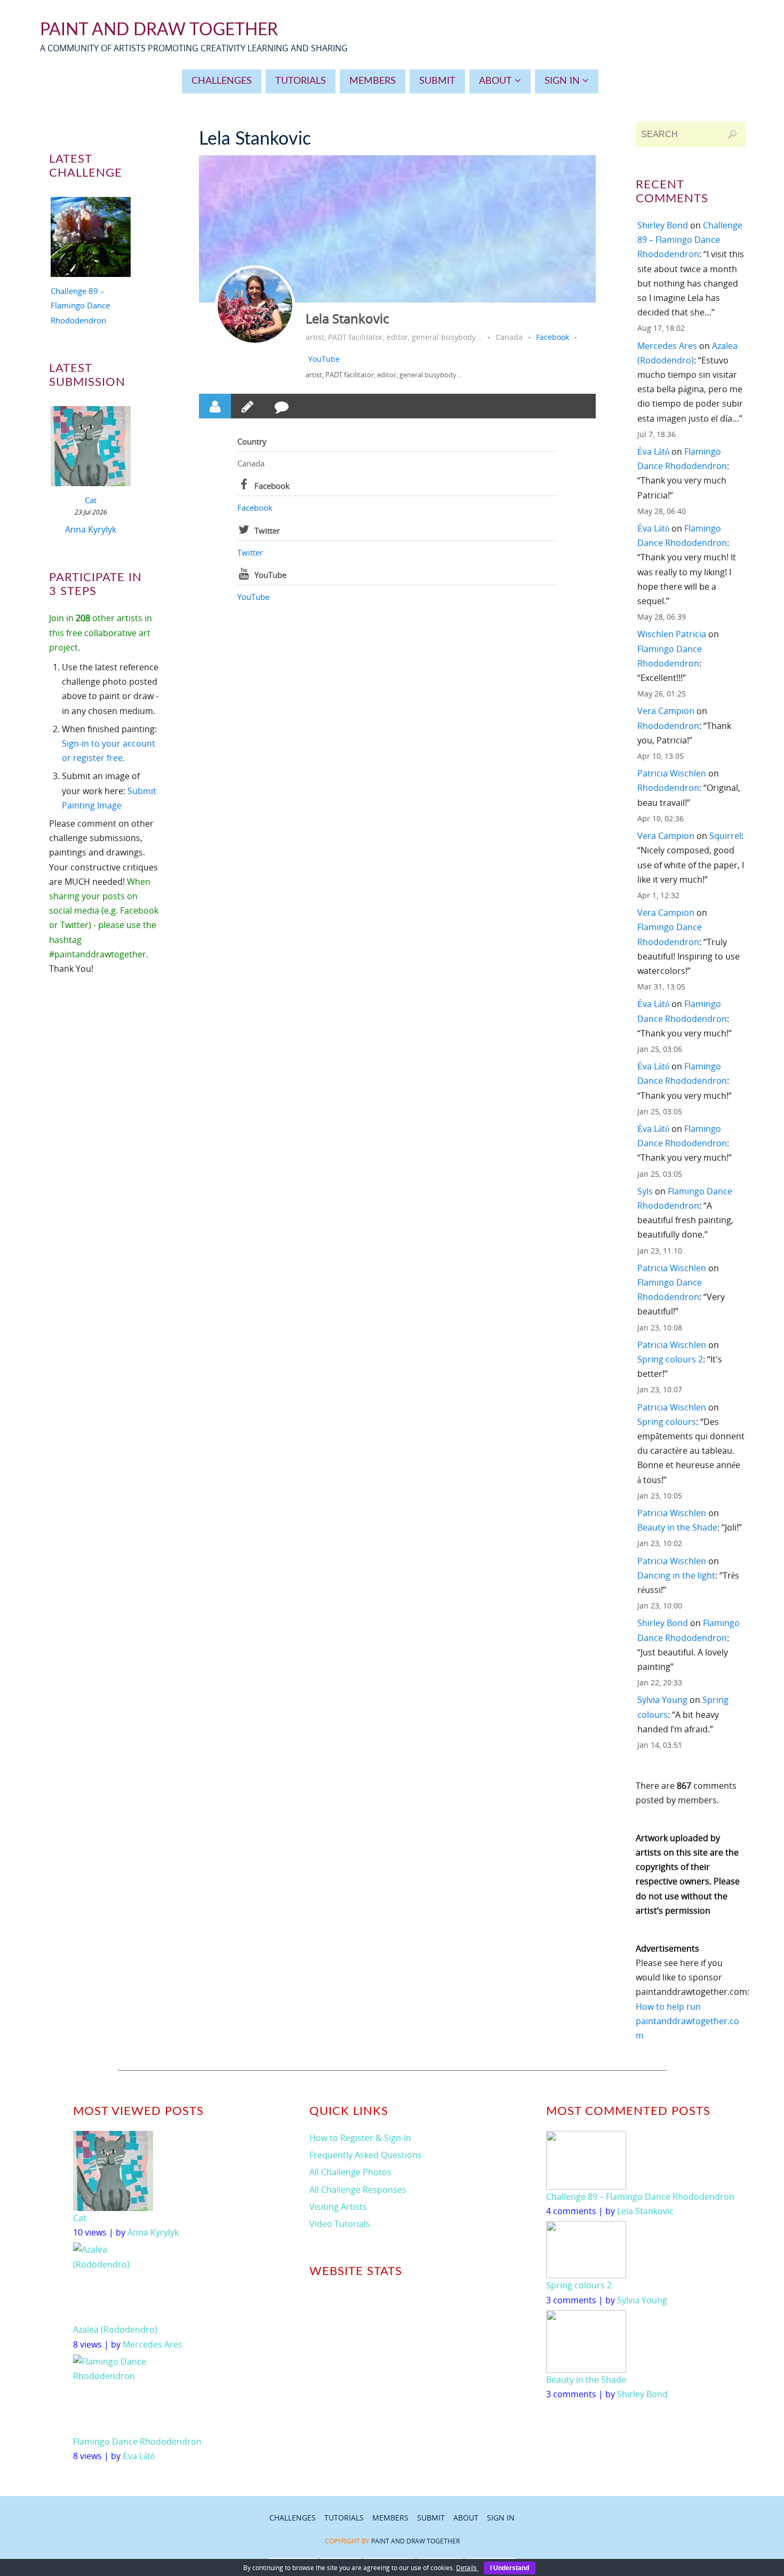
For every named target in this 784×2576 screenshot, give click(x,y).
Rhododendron (668, 726)
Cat (91, 500)
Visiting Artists (338, 2207)
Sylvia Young (662, 1700)
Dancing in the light (676, 1575)
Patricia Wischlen (672, 773)
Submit (431, 2518)
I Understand (510, 2568)
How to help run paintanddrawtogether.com (687, 2021)
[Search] (732, 134)
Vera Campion (666, 711)
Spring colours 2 (670, 1359)
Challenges (293, 2518)
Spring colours (667, 1422)
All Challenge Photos (350, 2172)
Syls (645, 1191)
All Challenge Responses (358, 2190)
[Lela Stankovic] (255, 305)
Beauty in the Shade (677, 1527)
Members (390, 2518)
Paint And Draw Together (159, 30)
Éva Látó (653, 451)
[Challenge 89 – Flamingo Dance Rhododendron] (91, 239)
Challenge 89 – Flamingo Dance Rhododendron (80, 305)
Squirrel (725, 836)
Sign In (501, 2518)
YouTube (324, 359)
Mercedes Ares (667, 346)
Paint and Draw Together (415, 2541)
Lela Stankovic (347, 318)
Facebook (553, 337)
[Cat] (91, 448)
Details (467, 2568)
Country (252, 441)
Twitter (267, 530)
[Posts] (247, 406)
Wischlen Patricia (672, 634)
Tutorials (344, 2518)
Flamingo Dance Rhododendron (137, 2442)
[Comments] (282, 406)
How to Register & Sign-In (360, 2138)
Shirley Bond (663, 225)
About (466, 2518)
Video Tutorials (340, 2224)
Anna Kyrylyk (91, 529)
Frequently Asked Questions (366, 2155)
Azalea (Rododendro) (115, 2329)
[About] (215, 406)
